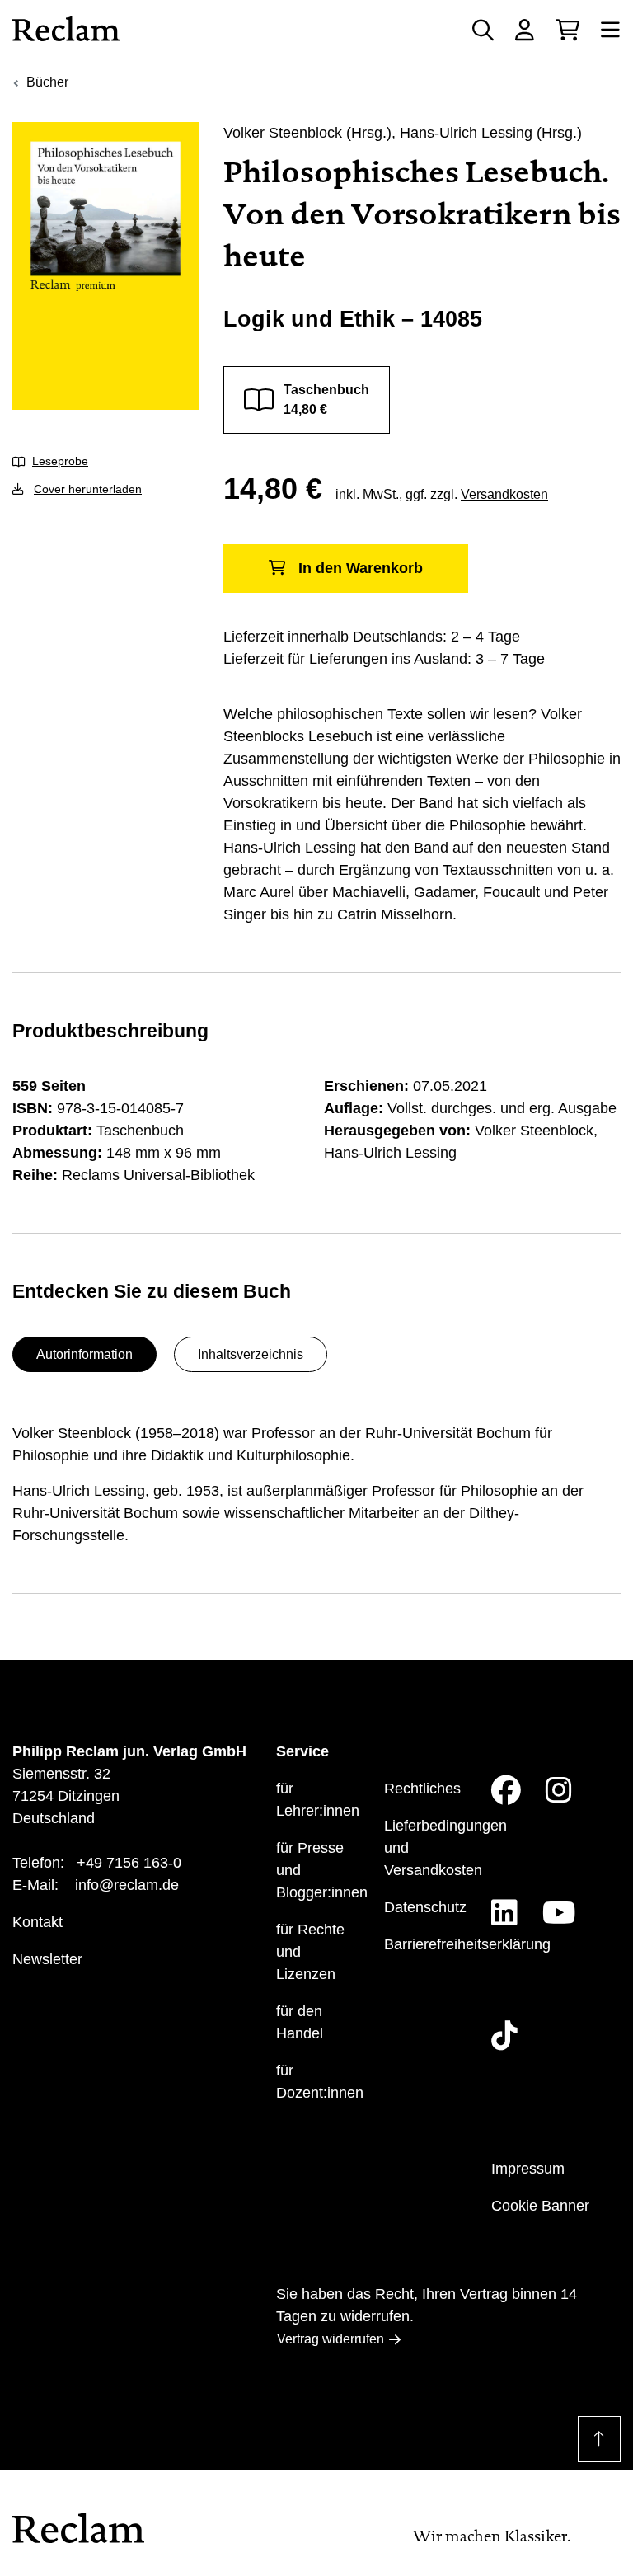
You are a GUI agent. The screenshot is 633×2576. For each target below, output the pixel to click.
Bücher (47, 82)
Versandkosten (504, 494)
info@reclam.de (127, 1885)
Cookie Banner (540, 2206)
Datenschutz (425, 1907)
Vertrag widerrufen (331, 2339)
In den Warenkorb (361, 568)
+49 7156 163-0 (129, 1863)
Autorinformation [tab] (84, 1354)
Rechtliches (422, 1789)
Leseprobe (60, 461)
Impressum (528, 2169)
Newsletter (47, 1959)
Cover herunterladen (88, 489)
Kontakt (38, 1922)
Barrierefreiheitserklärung (467, 1944)
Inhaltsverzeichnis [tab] (251, 1354)
